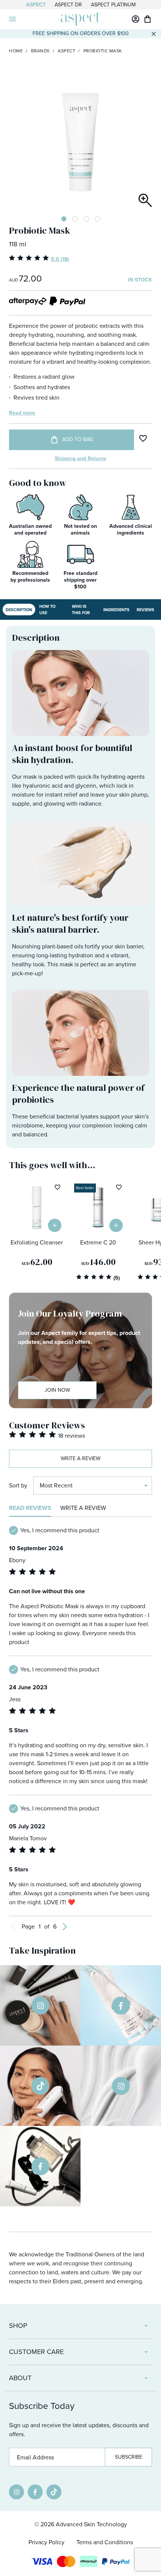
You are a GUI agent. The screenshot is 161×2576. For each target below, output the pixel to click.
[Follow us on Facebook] (35, 2492)
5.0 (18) (60, 259)
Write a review (80, 1458)
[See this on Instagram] (40, 2005)
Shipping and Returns (80, 458)
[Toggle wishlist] (143, 438)
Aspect (36, 5)
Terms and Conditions (105, 2542)
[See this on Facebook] (121, 2005)
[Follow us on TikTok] (54, 2492)
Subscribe (129, 2457)
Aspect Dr (68, 5)
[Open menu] (12, 19)
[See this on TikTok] (40, 2086)
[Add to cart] (55, 1225)
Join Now (57, 1390)
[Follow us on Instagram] (16, 2492)
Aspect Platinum (113, 5)
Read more (22, 413)
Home (16, 51)
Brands (40, 51)
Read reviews (30, 1508)
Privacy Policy (46, 2542)
